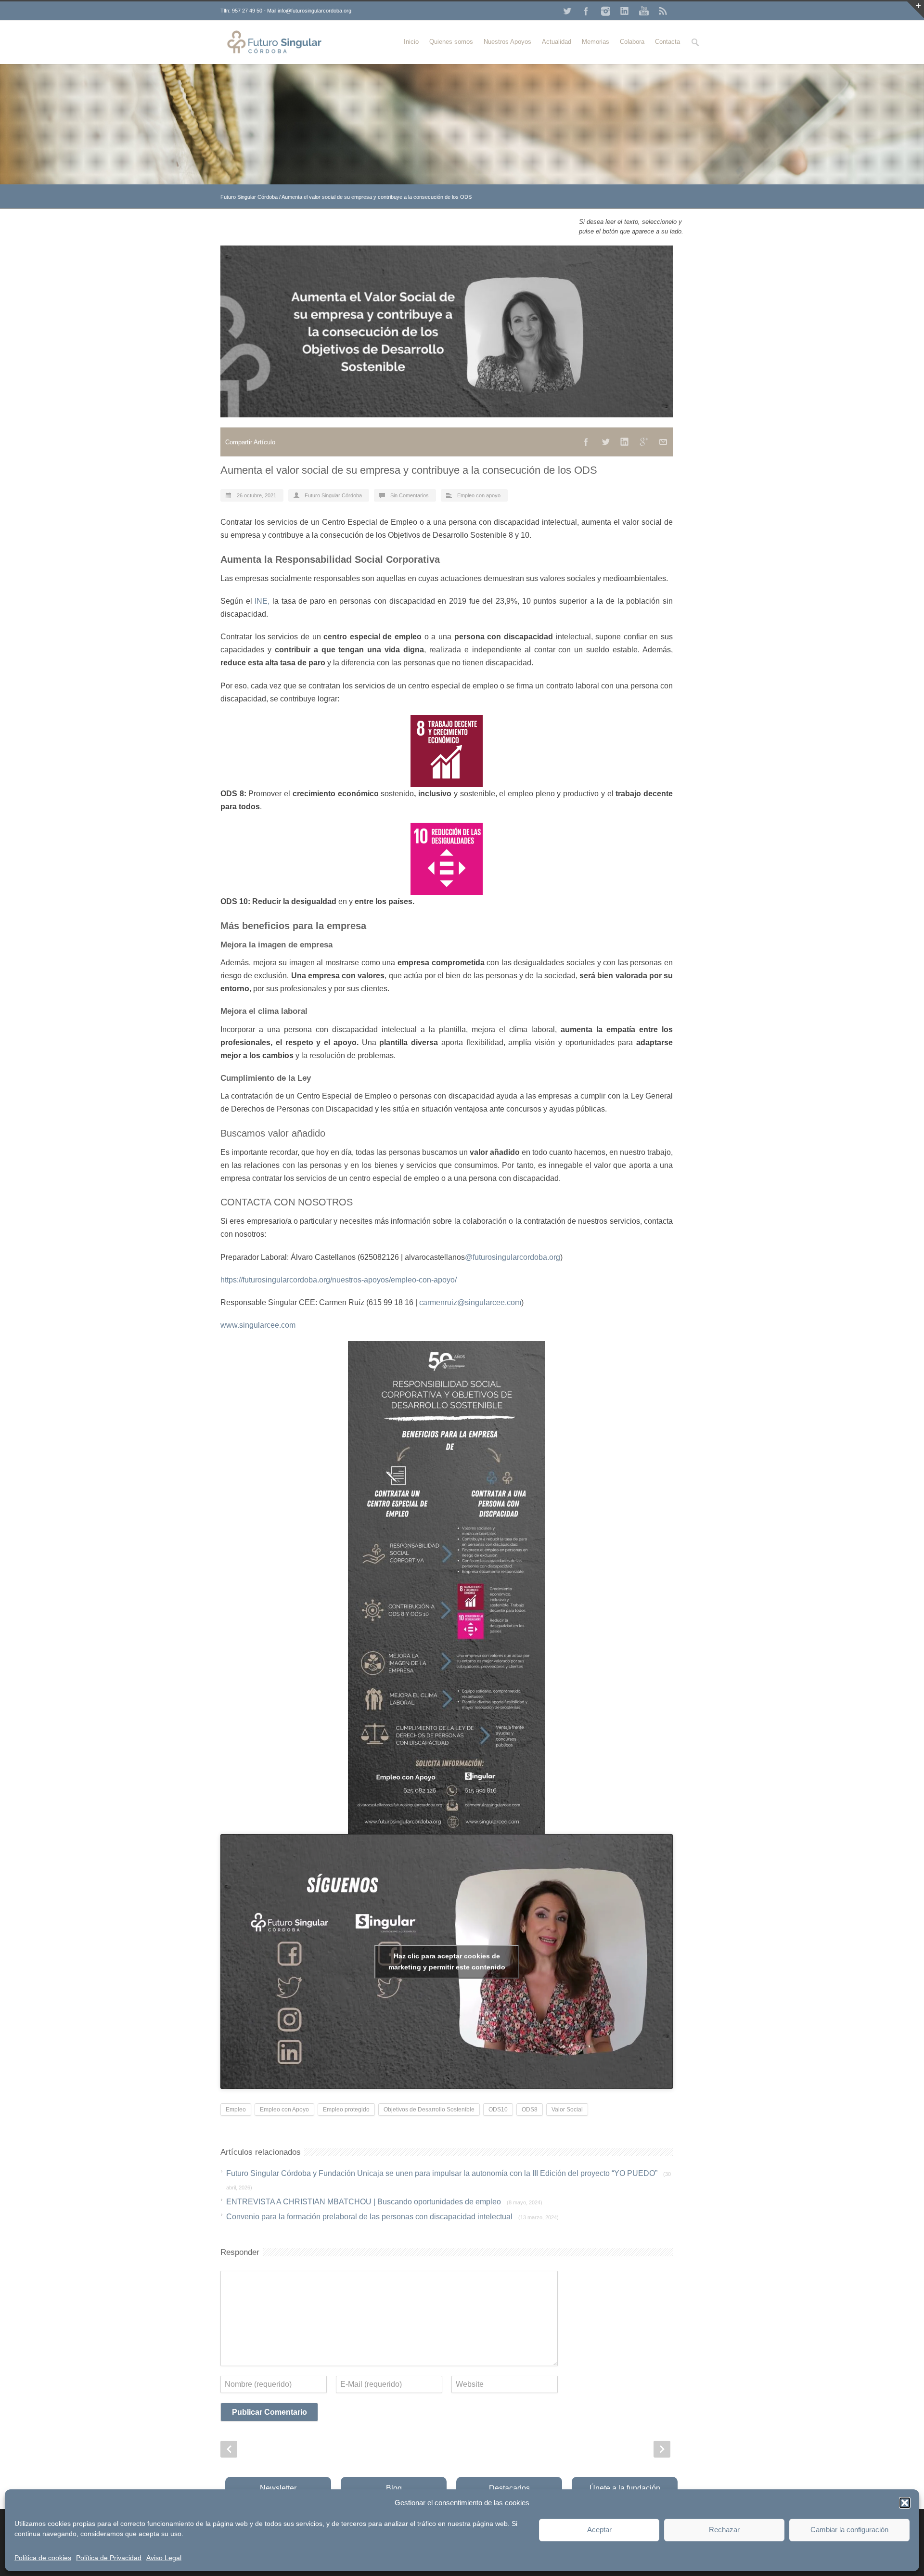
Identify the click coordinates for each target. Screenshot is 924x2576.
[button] (905, 2503)
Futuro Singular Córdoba (249, 197)
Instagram (605, 11)
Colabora (632, 42)
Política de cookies (43, 2558)
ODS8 (530, 2110)
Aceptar (599, 2530)
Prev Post (229, 2449)
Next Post (662, 2449)
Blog (394, 2488)
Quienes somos (451, 42)
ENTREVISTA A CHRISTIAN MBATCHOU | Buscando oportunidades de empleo (384, 2202)
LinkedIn (625, 11)
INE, (262, 601)
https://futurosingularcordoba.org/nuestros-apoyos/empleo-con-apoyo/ (339, 1280)
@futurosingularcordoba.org (513, 1257)
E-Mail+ (663, 442)
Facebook (586, 11)
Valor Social (567, 2110)
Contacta (667, 42)
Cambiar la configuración (849, 2530)
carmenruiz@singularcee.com (470, 1302)
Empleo (236, 2110)
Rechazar (724, 2530)
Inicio (411, 42)
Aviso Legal (164, 2558)
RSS (663, 11)
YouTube (644, 11)
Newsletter (278, 2488)
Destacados (509, 2488)
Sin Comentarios (410, 495)
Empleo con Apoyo (284, 2110)
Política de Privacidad (109, 2558)
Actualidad (557, 42)
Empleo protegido (346, 2110)
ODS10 (498, 2110)
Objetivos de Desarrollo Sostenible (429, 2110)
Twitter (567, 11)
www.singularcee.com (258, 1325)
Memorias (596, 42)
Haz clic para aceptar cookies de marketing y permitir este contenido (447, 1961)
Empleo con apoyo (479, 495)
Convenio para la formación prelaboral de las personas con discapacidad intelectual (392, 2217)
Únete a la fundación (625, 2488)
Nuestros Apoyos (507, 42)
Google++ (644, 442)
